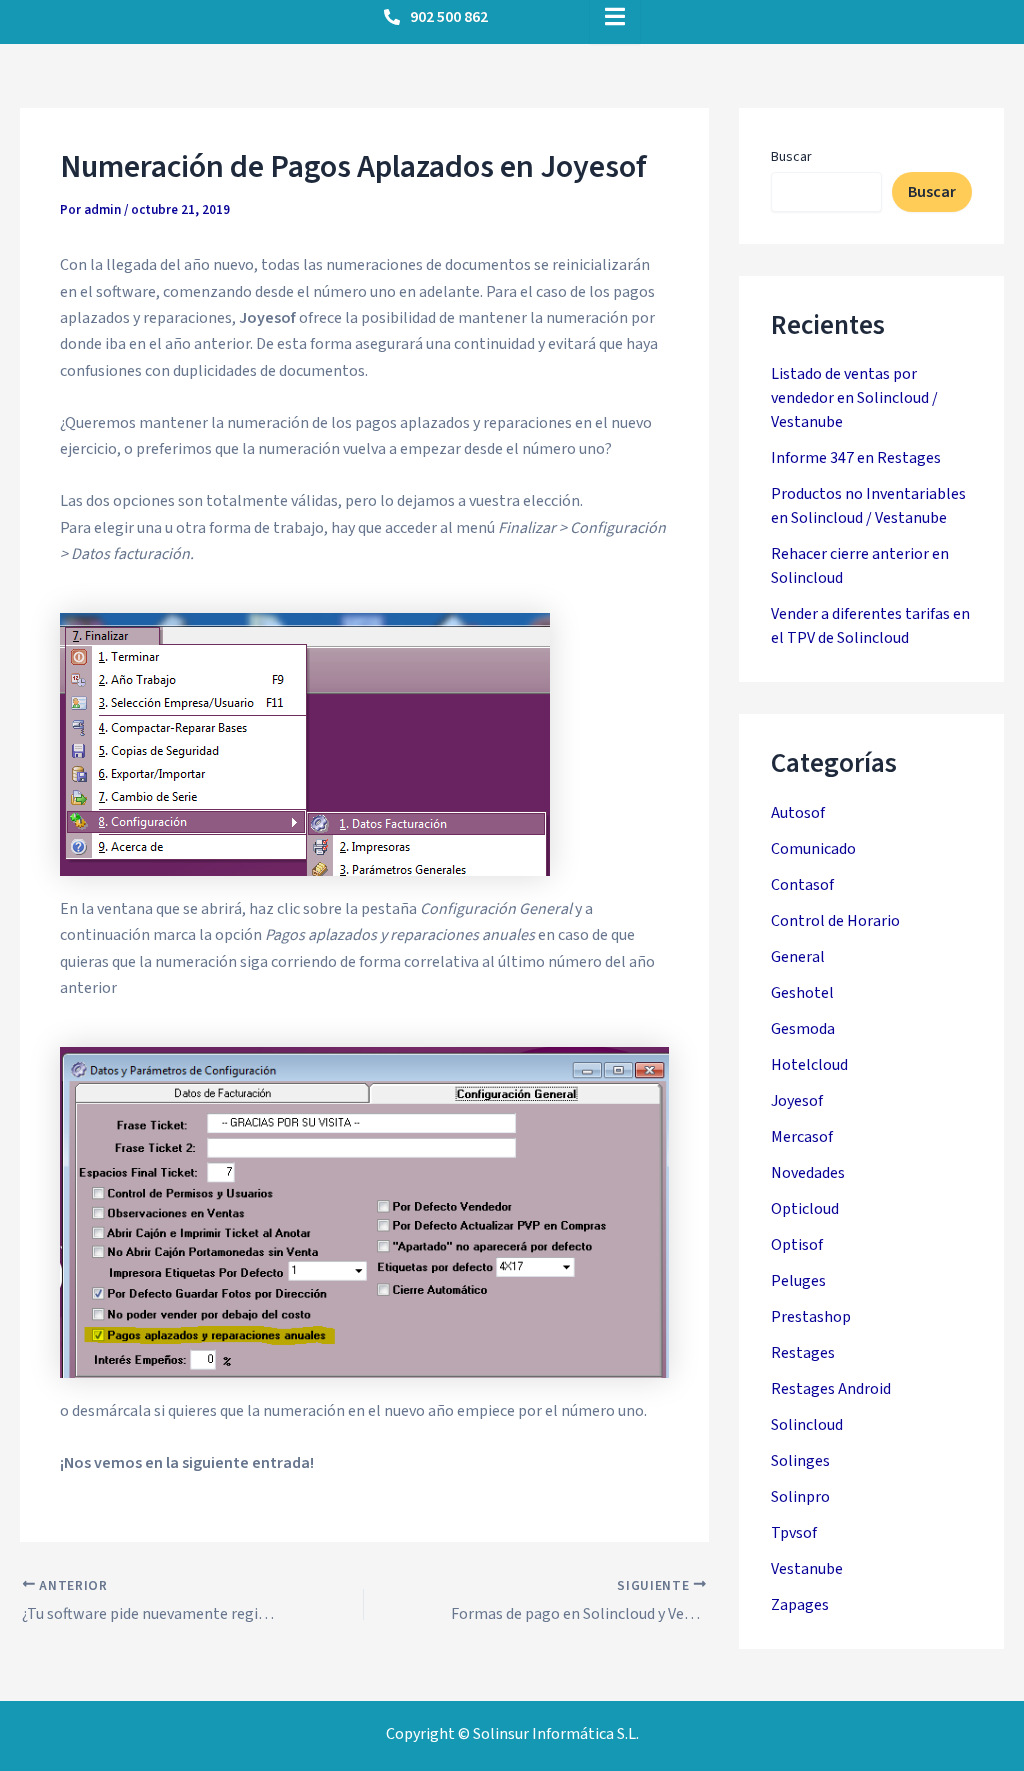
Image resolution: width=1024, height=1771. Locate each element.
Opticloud (805, 1209)
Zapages (800, 1605)
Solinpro (800, 1497)
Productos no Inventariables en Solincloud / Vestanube (868, 506)
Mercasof (802, 1137)
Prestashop (811, 1317)
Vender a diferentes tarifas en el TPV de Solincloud (870, 626)
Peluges (798, 1281)
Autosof (798, 813)
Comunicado (813, 849)
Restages (803, 1353)
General (798, 957)
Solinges (800, 1461)
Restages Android (831, 1389)
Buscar (791, 157)
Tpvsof (794, 1533)
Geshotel (802, 993)
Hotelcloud (809, 1065)
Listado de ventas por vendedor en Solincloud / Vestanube (854, 398)
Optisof (797, 1245)
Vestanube (807, 1569)
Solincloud (807, 1425)
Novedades (808, 1173)
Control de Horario (835, 921)
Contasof (802, 885)
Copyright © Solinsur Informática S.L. (512, 1734)
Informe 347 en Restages (856, 458)
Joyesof (797, 1101)
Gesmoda (803, 1029)
